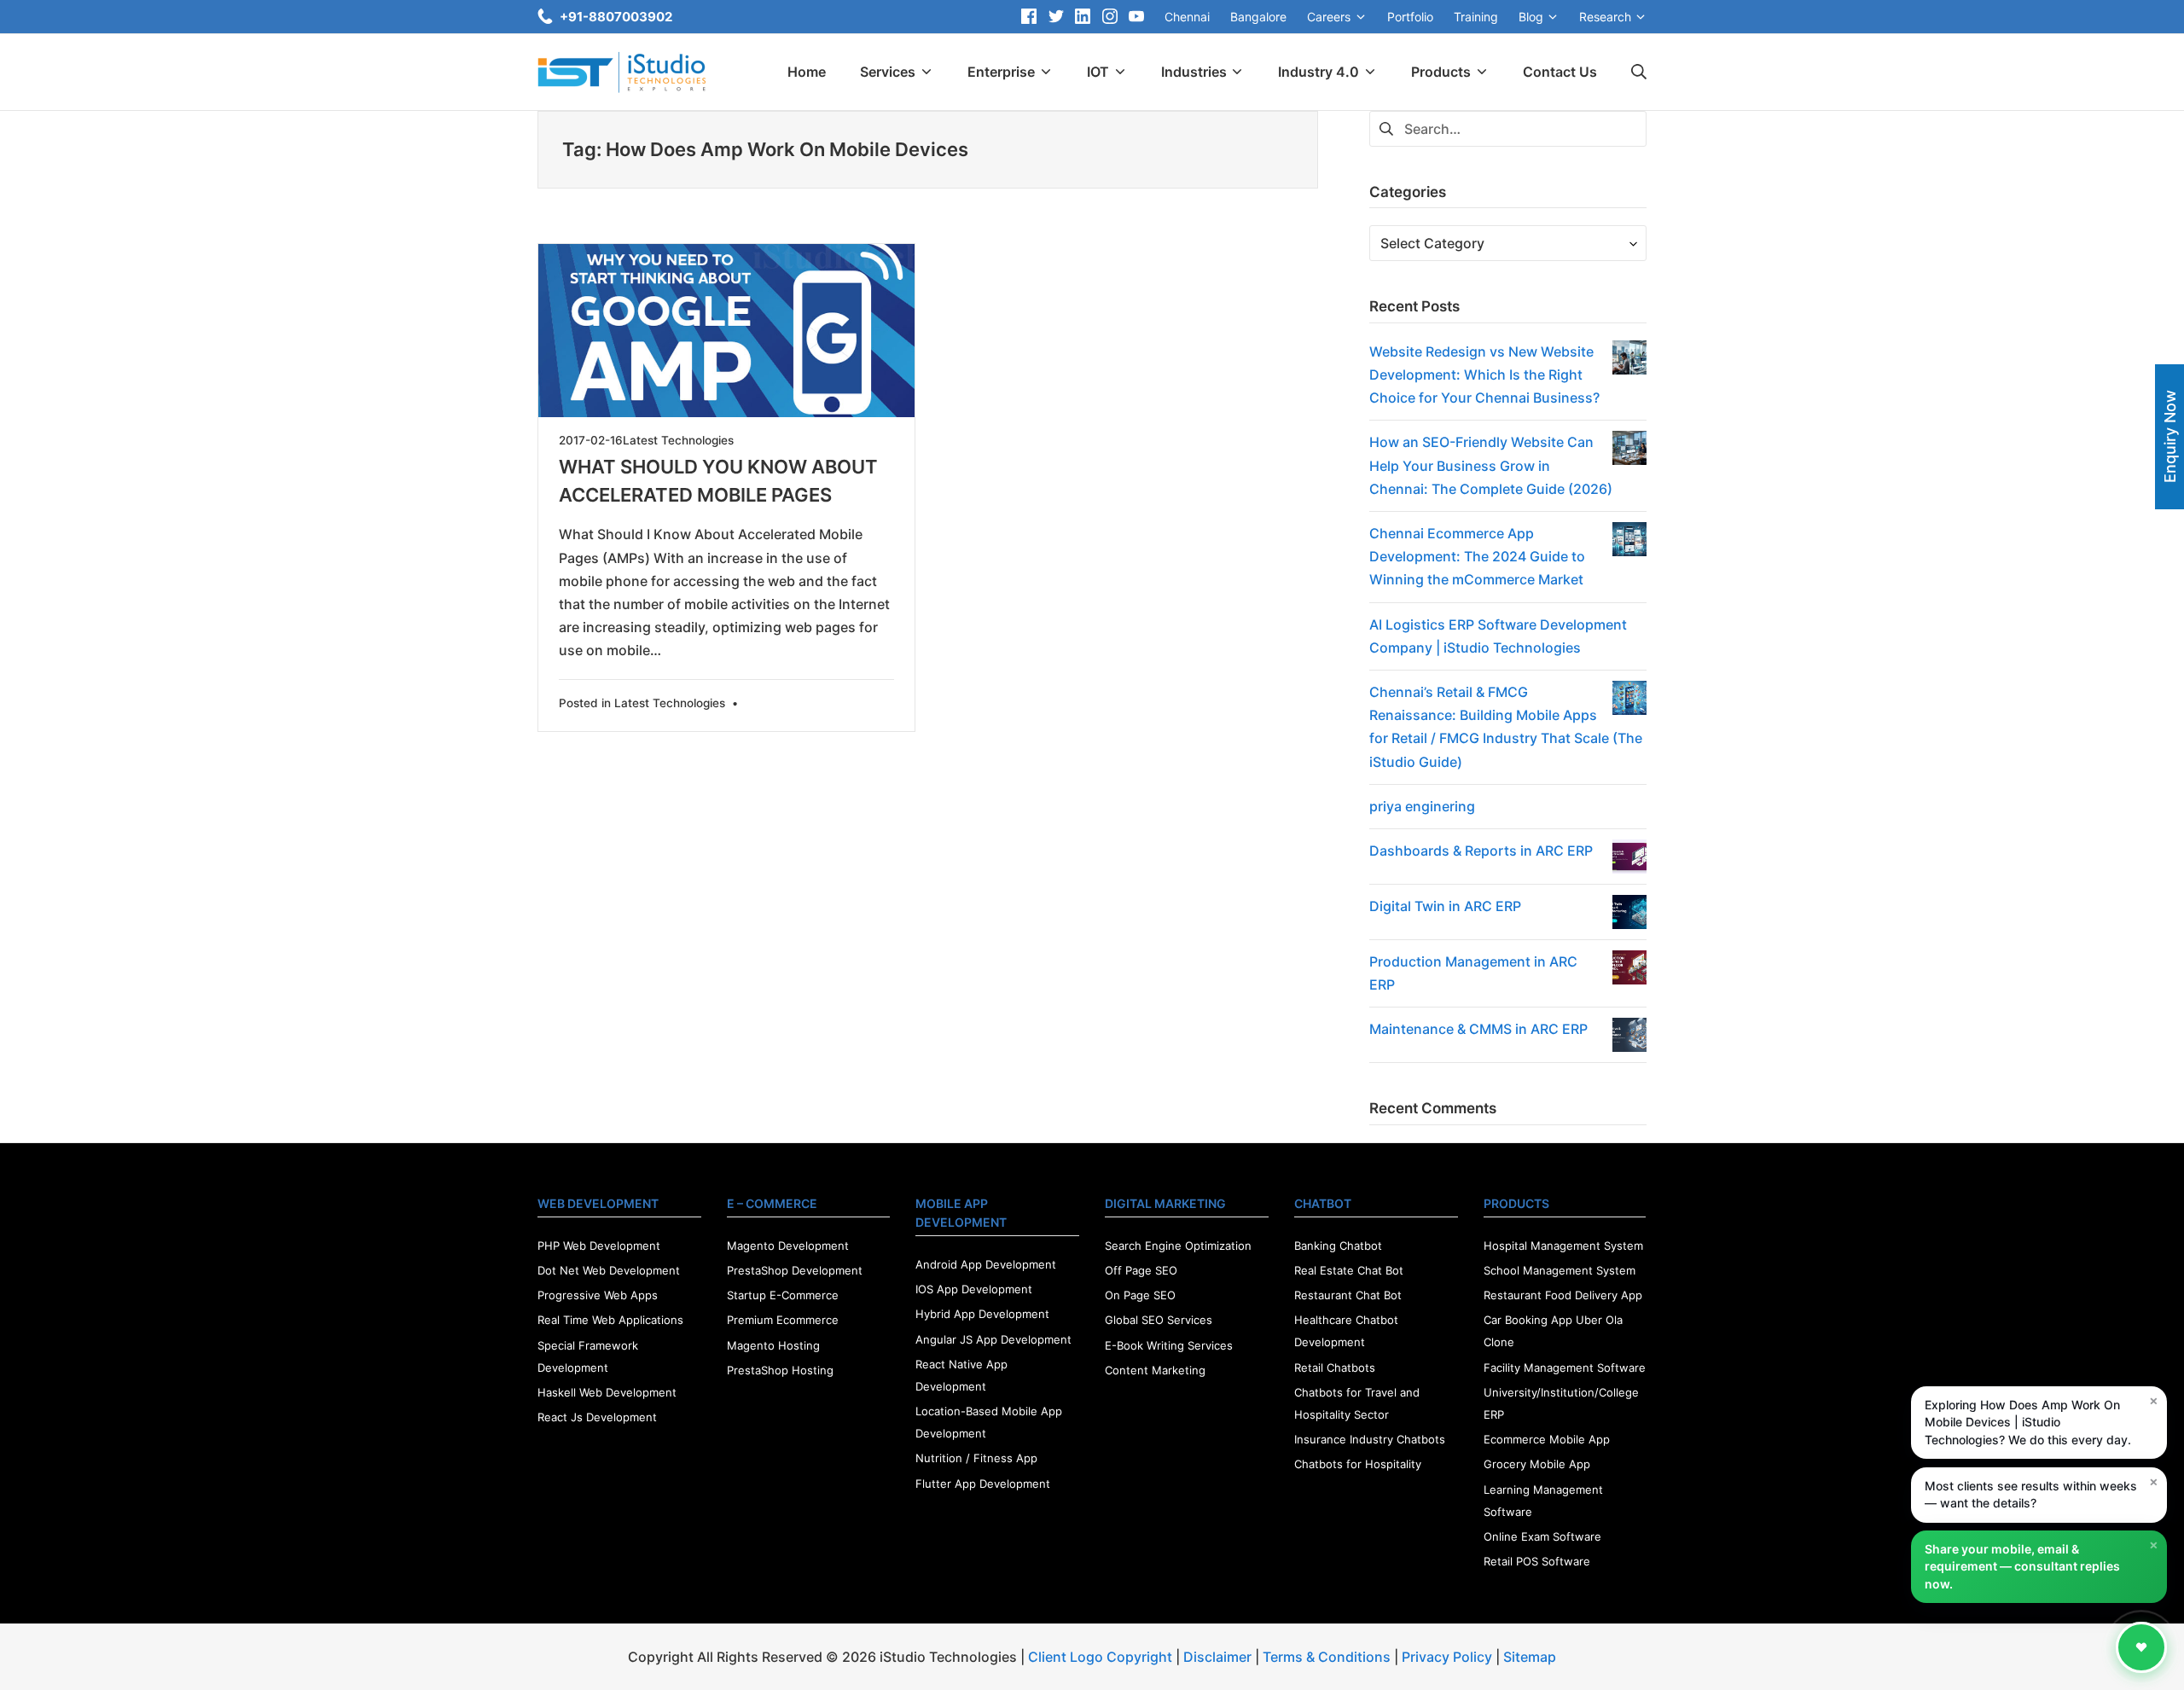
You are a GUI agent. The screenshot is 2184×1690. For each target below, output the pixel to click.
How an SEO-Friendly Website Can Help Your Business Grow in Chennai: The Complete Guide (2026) (1491, 465)
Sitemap (1530, 1657)
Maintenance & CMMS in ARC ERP (1478, 1029)
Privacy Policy (1447, 1657)
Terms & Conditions (1327, 1657)
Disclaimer (1217, 1657)
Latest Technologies (678, 440)
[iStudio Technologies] (622, 73)
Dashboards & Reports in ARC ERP (1481, 851)
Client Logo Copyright (1102, 1657)
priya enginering (1422, 806)
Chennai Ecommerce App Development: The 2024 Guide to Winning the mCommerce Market (1477, 556)
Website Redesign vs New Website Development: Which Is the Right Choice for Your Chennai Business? (1484, 375)
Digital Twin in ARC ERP (1445, 906)
